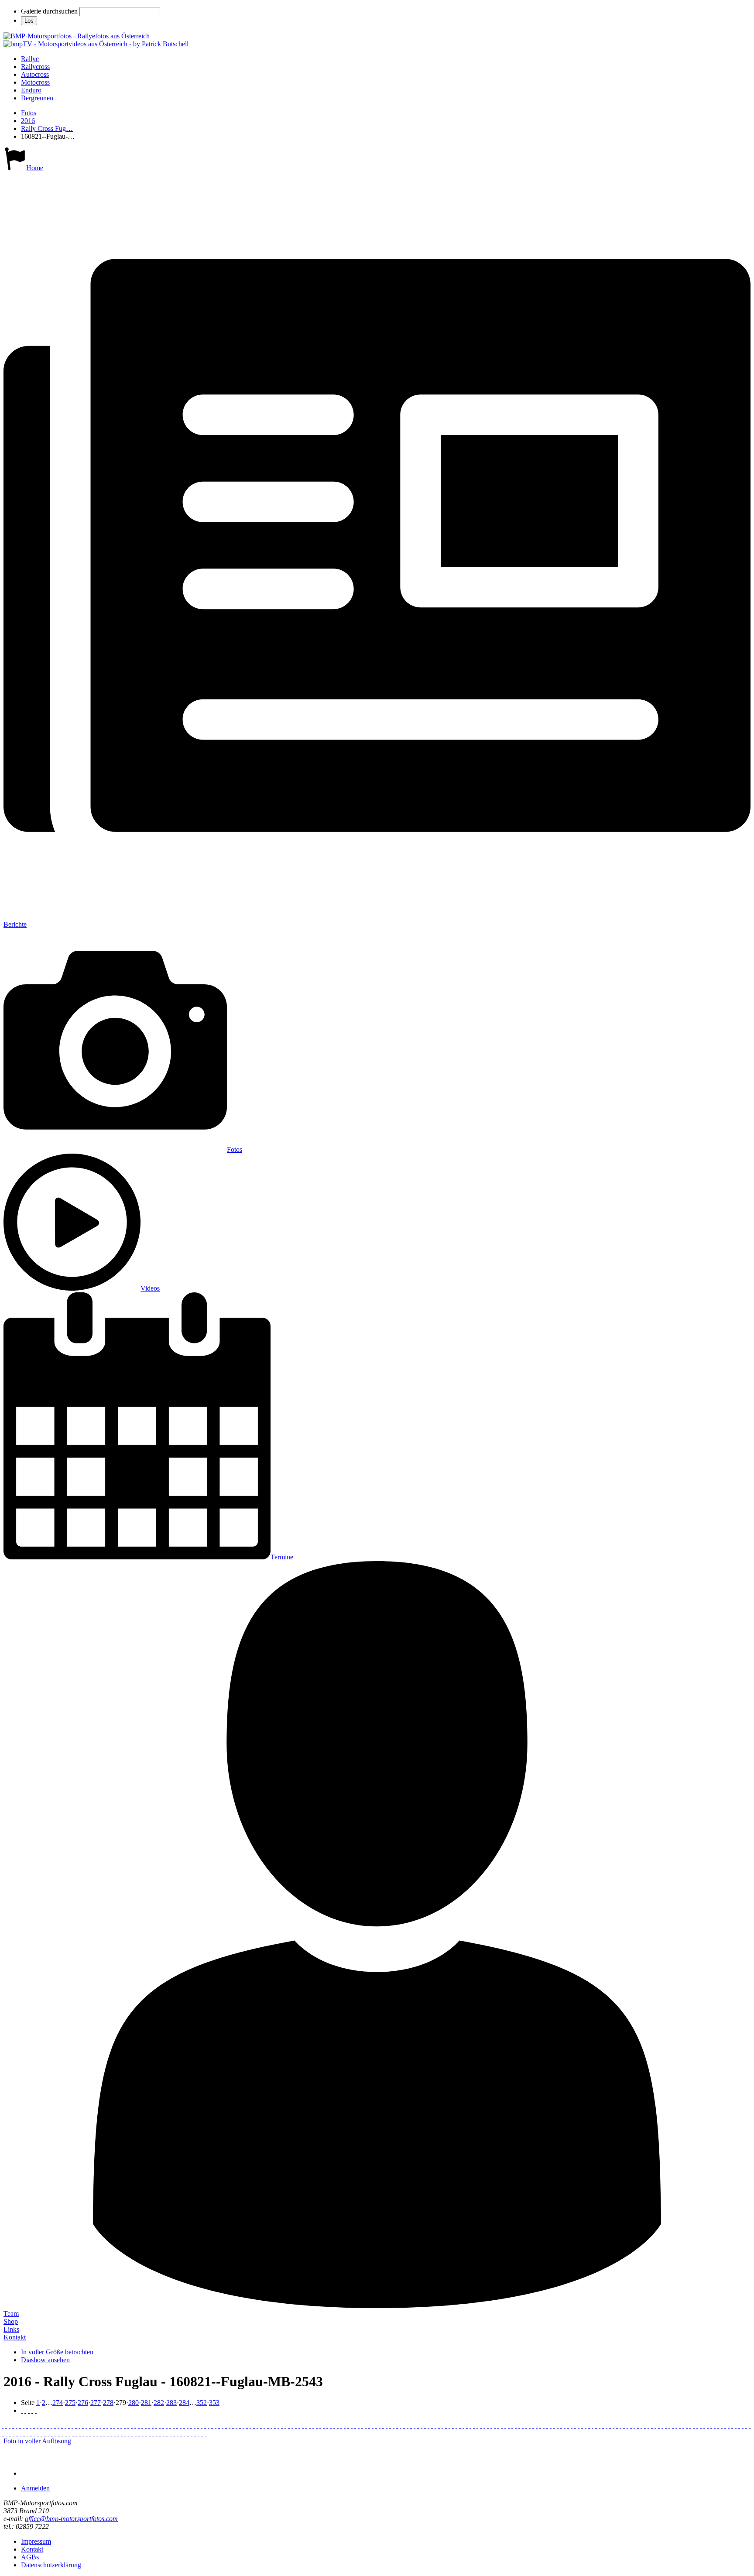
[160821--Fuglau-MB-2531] (746, 2425)
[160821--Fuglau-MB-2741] (55, 2433)
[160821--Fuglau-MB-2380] (673, 2425)
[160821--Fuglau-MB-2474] (715, 2425)
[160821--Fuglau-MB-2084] (477, 2425)
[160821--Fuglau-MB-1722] (257, 2425)
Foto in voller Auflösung (37, 2441)
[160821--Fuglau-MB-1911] (369, 2425)
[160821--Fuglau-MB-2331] (638, 2425)
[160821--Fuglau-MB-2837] (104, 2433)
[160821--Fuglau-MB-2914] (157, 2433)
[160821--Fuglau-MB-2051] (456, 2425)
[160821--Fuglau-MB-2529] (743, 2425)
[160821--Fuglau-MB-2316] (634, 2425)
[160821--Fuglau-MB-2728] (45, 2433)
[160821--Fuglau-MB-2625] (7, 2433)
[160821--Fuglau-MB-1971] (390, 2425)
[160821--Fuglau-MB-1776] (299, 2425)
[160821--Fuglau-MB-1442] (111, 2425)
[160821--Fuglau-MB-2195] (526, 2425)
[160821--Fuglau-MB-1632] (205, 2425)
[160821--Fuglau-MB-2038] (439, 2425)
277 (96, 2403)
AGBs (30, 2557)
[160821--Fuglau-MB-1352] (72, 2425)
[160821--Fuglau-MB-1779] (289, 2425)
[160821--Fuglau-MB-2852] (111, 2433)
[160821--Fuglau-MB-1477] (121, 2425)
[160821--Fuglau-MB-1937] (376, 2425)
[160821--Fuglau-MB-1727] (275, 2425)
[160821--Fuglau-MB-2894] (153, 2433)
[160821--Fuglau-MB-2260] (586, 2425)
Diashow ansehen (45, 2360)
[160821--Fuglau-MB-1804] (310, 2425)
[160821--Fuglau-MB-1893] (366, 2425)
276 (83, 2403)
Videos (150, 1288)
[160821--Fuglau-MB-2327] (641, 2425)
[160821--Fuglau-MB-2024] (432, 2425)
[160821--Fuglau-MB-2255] (575, 2425)
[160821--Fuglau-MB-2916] (164, 2433)
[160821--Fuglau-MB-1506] (160, 2425)
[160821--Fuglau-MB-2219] (547, 2425)
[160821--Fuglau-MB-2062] (467, 2425)
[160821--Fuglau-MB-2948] (174, 2433)
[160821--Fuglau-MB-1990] (401, 2425)
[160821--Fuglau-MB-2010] (415, 2425)
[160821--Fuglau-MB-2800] (83, 2433)
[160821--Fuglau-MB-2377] (666, 2425)
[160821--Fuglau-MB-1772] (296, 2425)
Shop (11, 2321)
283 (171, 2403)
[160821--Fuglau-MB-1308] (45, 2425)
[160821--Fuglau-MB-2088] (474, 2425)
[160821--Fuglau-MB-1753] (264, 2425)
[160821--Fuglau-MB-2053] (460, 2425)
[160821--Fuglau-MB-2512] (729, 2425)
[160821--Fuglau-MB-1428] (114, 2425)
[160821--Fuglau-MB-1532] (163, 2425)
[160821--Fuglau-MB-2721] (41, 2433)
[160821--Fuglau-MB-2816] (97, 2433)
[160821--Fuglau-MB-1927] (383, 2425)
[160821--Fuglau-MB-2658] (10, 2433)
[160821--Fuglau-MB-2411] (701, 2425)
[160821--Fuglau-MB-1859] (345, 2425)
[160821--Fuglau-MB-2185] (540, 2425)
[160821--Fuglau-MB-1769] (285, 2425)
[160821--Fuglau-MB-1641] (209, 2425)
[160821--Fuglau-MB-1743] (254, 2425)
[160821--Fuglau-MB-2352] (652, 2425)
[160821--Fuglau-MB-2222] (554, 2425)
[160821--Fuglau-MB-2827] (101, 2433)
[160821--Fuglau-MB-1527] (153, 2425)
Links (11, 2329)
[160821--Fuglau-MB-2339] (645, 2425)
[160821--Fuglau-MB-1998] (411, 2425)
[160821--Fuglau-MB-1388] (83, 2425)
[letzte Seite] (36, 2410)
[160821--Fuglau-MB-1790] (292, 2425)
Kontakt (15, 2337)
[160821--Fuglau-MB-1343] (65, 2425)
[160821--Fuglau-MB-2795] (80, 2433)
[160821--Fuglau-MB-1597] (198, 2425)
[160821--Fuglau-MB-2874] (136, 2433)
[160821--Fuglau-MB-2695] (27, 2433)
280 (134, 2403)
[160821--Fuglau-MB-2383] (683, 2425)
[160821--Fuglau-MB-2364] (662, 2425)
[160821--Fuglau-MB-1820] (324, 2425)
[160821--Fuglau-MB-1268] (24, 2425)
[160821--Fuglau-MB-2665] (21, 2433)
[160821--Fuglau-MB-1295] (31, 2425)
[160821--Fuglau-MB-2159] (512, 2425)
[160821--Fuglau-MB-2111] (488, 2425)
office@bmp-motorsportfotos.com (71, 2519)
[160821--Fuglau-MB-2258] (589, 2425)
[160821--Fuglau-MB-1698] (233, 2425)
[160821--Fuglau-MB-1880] (352, 2425)
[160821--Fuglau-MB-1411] (104, 2425)
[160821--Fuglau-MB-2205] (533, 2425)
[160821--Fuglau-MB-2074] (470, 2425)
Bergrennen (37, 98)
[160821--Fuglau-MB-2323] (627, 2425)
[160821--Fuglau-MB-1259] (13, 2425)
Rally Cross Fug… (47, 128)
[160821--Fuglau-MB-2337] (659, 2425)
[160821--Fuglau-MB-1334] (55, 2425)
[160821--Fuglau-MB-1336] (62, 2425)
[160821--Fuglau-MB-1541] (170, 2425)
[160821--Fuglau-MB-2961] (188, 2433)
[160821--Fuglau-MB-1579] (184, 2425)
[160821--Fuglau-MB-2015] (422, 2425)
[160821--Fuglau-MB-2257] (582, 2425)
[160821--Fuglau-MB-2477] (718, 2425)
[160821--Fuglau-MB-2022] (425, 2425)
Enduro (31, 90)
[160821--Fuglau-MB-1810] (320, 2425)
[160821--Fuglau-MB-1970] (380, 2425)
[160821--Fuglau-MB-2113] (498, 2425)
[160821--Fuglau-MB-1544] (167, 2425)
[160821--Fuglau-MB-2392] (711, 2425)
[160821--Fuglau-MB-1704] (240, 2425)
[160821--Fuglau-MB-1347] (69, 2425)
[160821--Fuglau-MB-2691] (31, 2433)
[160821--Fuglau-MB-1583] (191, 2425)
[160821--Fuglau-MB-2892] (143, 2433)
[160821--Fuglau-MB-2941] (160, 2433)
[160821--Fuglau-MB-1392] (90, 2425)
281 (146, 2403)
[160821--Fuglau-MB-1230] (20, 2425)
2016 (28, 121)
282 (159, 2403)
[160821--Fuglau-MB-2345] (655, 2425)
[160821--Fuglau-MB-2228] (561, 2425)
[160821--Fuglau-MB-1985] (394, 2425)
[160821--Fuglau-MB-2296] (631, 2425)
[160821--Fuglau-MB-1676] (226, 2425)
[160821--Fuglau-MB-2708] (38, 2433)
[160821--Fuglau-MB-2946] (167, 2433)
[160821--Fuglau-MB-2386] (680, 2425)
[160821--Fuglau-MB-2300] (613, 2425)
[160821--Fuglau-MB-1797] (306, 2425)
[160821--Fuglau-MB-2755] (66, 2433)
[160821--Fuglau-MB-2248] (572, 2425)
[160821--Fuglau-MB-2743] (52, 2433)
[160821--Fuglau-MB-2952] (202, 2433)
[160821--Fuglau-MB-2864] (115, 2433)
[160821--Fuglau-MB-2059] (463, 2425)
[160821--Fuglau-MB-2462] (708, 2425)
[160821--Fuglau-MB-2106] (491, 2425)
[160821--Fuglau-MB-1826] (327, 2425)
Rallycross (35, 67)
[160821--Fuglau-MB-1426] (97, 2425)
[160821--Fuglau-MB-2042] (449, 2425)
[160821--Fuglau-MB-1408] (100, 2425)
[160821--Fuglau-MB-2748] (59, 2433)
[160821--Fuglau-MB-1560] (181, 2425)
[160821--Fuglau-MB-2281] (607, 2425)
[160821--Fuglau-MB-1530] (156, 2425)
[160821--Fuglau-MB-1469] (118, 2425)
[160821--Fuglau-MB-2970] (195, 2433)
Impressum (36, 2541)
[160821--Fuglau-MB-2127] (505, 2425)
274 (58, 2403)
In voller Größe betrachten (57, 2352)
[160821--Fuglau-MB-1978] (397, 2425)
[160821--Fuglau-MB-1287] (38, 2425)
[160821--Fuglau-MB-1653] (216, 2425)
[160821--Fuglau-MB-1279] (27, 2425)
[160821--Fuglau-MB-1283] (34, 2425)
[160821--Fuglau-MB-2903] (150, 2433)
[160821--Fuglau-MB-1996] (404, 2425)
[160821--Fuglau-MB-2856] (125, 2433)
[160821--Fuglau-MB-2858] (118, 2433)
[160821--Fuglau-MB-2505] (739, 2425)
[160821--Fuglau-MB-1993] (408, 2425)
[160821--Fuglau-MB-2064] (481, 2425)
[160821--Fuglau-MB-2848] (108, 2433)
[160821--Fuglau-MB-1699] (230, 2425)
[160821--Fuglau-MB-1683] (223, 2425)
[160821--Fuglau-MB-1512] (146, 2425)
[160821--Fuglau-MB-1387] (79, 2425)
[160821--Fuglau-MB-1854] (348, 2425)
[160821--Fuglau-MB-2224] (568, 2425)
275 (70, 2403)
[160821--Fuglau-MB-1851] (338, 2425)
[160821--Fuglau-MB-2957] (181, 2433)
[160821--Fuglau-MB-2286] (603, 2425)
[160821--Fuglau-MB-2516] (736, 2425)
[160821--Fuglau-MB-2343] (648, 2425)
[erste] (22, 2410)
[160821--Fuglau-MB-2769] (73, 2433)
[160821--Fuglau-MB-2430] (694, 2425)
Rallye (30, 59)
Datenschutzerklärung (51, 2565)
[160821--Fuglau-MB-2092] (484, 2425)
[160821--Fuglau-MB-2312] (624, 2425)
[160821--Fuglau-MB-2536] (750, 2425)
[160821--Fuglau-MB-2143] (516, 2425)
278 (108, 2403)
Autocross (35, 74)
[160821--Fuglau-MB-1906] (359, 2425)
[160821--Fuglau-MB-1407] (93, 2425)
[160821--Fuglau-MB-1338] (58, 2425)
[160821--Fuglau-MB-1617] (202, 2425)
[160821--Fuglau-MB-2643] (3, 2433)
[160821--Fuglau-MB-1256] (6, 2425)
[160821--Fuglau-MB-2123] (495, 2425)
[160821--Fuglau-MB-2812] (87, 2433)
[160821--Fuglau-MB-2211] (544, 2425)
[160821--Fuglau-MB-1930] (373, 2425)
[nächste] (32, 2410)
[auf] (29, 2410)
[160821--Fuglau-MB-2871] (129, 2433)
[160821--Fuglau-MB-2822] (94, 2433)
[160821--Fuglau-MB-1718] (236, 2425)
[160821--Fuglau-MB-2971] (206, 2433)
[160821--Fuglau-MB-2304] (617, 2425)
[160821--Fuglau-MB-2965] (192, 2433)
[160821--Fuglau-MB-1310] (41, 2425)
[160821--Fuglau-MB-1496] (135, 2425)
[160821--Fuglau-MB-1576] (188, 2425)
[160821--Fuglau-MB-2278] (600, 2425)
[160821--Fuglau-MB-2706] (34, 2433)
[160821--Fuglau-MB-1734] (250, 2425)
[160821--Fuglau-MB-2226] (558, 2425)
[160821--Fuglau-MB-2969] (199, 2433)
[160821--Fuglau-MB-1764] (278, 2425)
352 (202, 2403)
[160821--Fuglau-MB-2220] (551, 2425)
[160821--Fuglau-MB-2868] (122, 2433)
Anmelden (35, 2488)
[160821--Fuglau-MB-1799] (313, 2425)
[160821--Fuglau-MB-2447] (697, 2425)
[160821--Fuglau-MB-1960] (387, 2425)
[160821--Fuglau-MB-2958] (185, 2433)
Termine (282, 1557)
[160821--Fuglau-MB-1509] (142, 2425)
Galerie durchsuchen (49, 11)
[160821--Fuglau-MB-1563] (177, 2425)
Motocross (35, 82)
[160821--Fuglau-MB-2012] (428, 2425)
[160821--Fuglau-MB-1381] (86, 2425)
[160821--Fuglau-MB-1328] (48, 2425)
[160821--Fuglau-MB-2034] (435, 2425)
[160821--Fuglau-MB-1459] (128, 2425)
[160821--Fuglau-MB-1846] (341, 2425)
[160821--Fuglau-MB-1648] (219, 2425)
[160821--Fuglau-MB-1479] (132, 2425)
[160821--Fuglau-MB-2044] (446, 2425)
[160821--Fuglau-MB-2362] (676, 2425)
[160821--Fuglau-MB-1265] (17, 2425)
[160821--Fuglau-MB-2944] (171, 2433)
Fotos (29, 113)
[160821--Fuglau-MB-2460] (704, 2425)
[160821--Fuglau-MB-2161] (519, 2425)
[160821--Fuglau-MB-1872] (355, 2425)
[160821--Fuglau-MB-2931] (178, 2433)
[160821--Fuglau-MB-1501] (139, 2425)
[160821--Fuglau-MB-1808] (317, 2425)
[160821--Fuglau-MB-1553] (174, 2425)
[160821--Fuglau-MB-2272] (596, 2425)
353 (214, 2403)
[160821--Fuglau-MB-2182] (523, 2425)
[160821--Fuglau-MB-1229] (3, 2425)
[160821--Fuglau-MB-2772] (76, 2433)
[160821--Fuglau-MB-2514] (732, 2425)
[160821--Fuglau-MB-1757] (271, 2425)
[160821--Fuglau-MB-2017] (418, 2425)
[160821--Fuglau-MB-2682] (24, 2433)
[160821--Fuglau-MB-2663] (14, 2433)
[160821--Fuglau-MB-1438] (107, 2425)
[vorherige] (25, 2410)
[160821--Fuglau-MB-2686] (17, 2433)
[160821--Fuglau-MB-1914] (362, 2425)
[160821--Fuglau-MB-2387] (687, 2425)
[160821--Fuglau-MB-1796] (303, 2425)
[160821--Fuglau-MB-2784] (69, 2433)
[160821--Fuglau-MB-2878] (132, 2433)
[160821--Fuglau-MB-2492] (725, 2425)
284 (184, 2403)
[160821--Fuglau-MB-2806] (90, 2433)
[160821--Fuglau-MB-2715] (48, 2433)
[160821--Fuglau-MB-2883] (139, 2433)
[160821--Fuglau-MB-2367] (669, 2425)
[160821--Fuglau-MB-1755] (268, 2425)
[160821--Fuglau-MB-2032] (442, 2425)
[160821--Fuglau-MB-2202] (537, 2425)
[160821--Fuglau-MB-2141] (509, 2425)
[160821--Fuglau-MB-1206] (10, 2425)
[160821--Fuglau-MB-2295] (610, 2425)
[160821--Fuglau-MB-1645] (212, 2425)
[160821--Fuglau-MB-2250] (579, 2425)
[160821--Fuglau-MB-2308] (620, 2425)
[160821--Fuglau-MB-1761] (282, 2425)
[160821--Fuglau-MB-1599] (195, 2425)
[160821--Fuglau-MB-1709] (243, 2425)
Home (35, 168)
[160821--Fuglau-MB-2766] (62, 2433)
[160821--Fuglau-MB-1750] (261, 2425)
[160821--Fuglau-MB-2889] (146, 2433)
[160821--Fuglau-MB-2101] (502, 2425)
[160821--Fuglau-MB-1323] (51, 2425)
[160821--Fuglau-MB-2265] (593, 2425)
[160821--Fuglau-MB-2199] (530, 2425)
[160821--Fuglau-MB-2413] (690, 2425)
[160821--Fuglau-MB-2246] (565, 2425)
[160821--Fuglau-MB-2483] (722, 2425)
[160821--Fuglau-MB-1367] (76, 2425)
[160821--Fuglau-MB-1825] (331, 2425)
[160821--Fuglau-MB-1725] (247, 2425)
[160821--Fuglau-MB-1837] (334, 2425)
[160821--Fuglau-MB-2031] (453, 2425)
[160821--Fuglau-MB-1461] (125, 2425)
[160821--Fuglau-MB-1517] (149, 2425)
